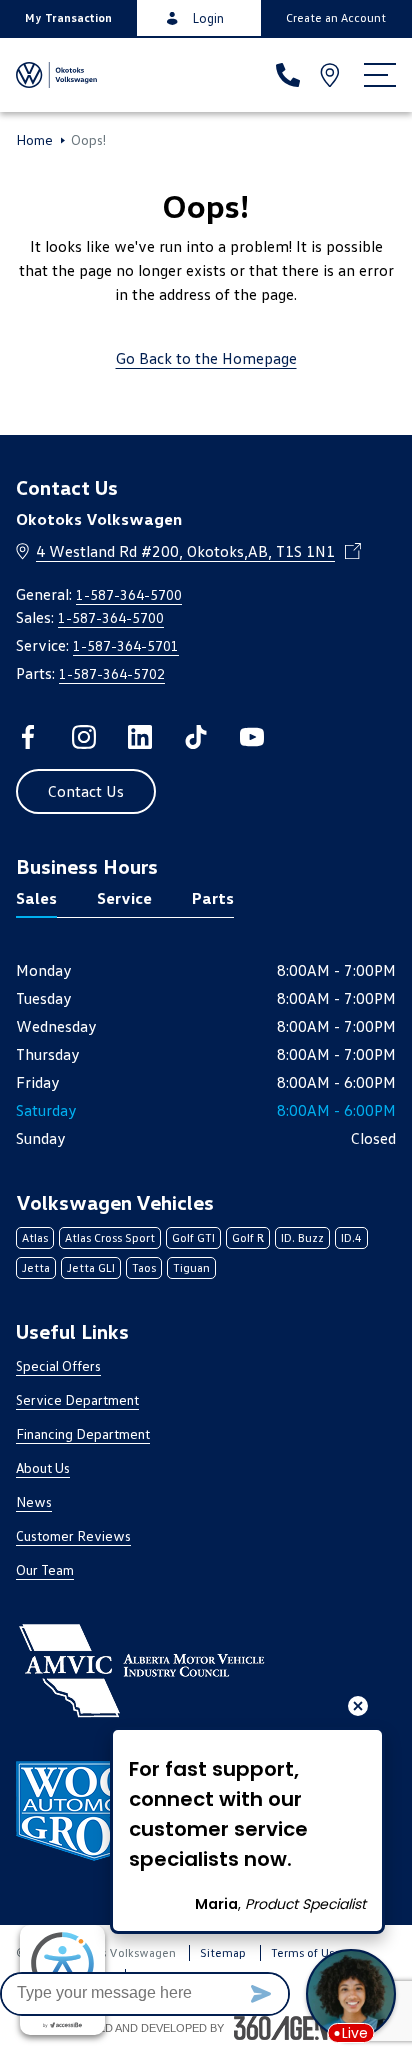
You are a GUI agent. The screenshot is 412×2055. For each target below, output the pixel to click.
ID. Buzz (302, 1237)
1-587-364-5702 (112, 673)
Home (34, 140)
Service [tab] (124, 898)
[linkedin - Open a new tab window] (140, 737)
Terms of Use (306, 1952)
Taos (144, 1267)
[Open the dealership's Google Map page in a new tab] (332, 75)
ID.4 (351, 1237)
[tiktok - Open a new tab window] (196, 737)
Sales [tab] (36, 898)
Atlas (35, 1237)
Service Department (77, 1399)
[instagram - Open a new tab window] (84, 737)
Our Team (45, 1569)
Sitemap (223, 1952)
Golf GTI (193, 1237)
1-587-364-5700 (129, 594)
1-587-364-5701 (126, 645)
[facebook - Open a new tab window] (28, 737)
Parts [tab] (213, 898)
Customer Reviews (73, 1535)
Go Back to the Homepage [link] (206, 358)
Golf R (248, 1237)
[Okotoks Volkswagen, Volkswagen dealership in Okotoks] (58, 75)
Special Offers (58, 1365)
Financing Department (83, 1433)
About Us (43, 1467)
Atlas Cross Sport (110, 1237)
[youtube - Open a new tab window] (252, 737)
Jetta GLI (91, 1267)
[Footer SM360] (295, 2028)
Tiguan (191, 1267)
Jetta (36, 1267)
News (34, 1501)
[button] (68, 18)
